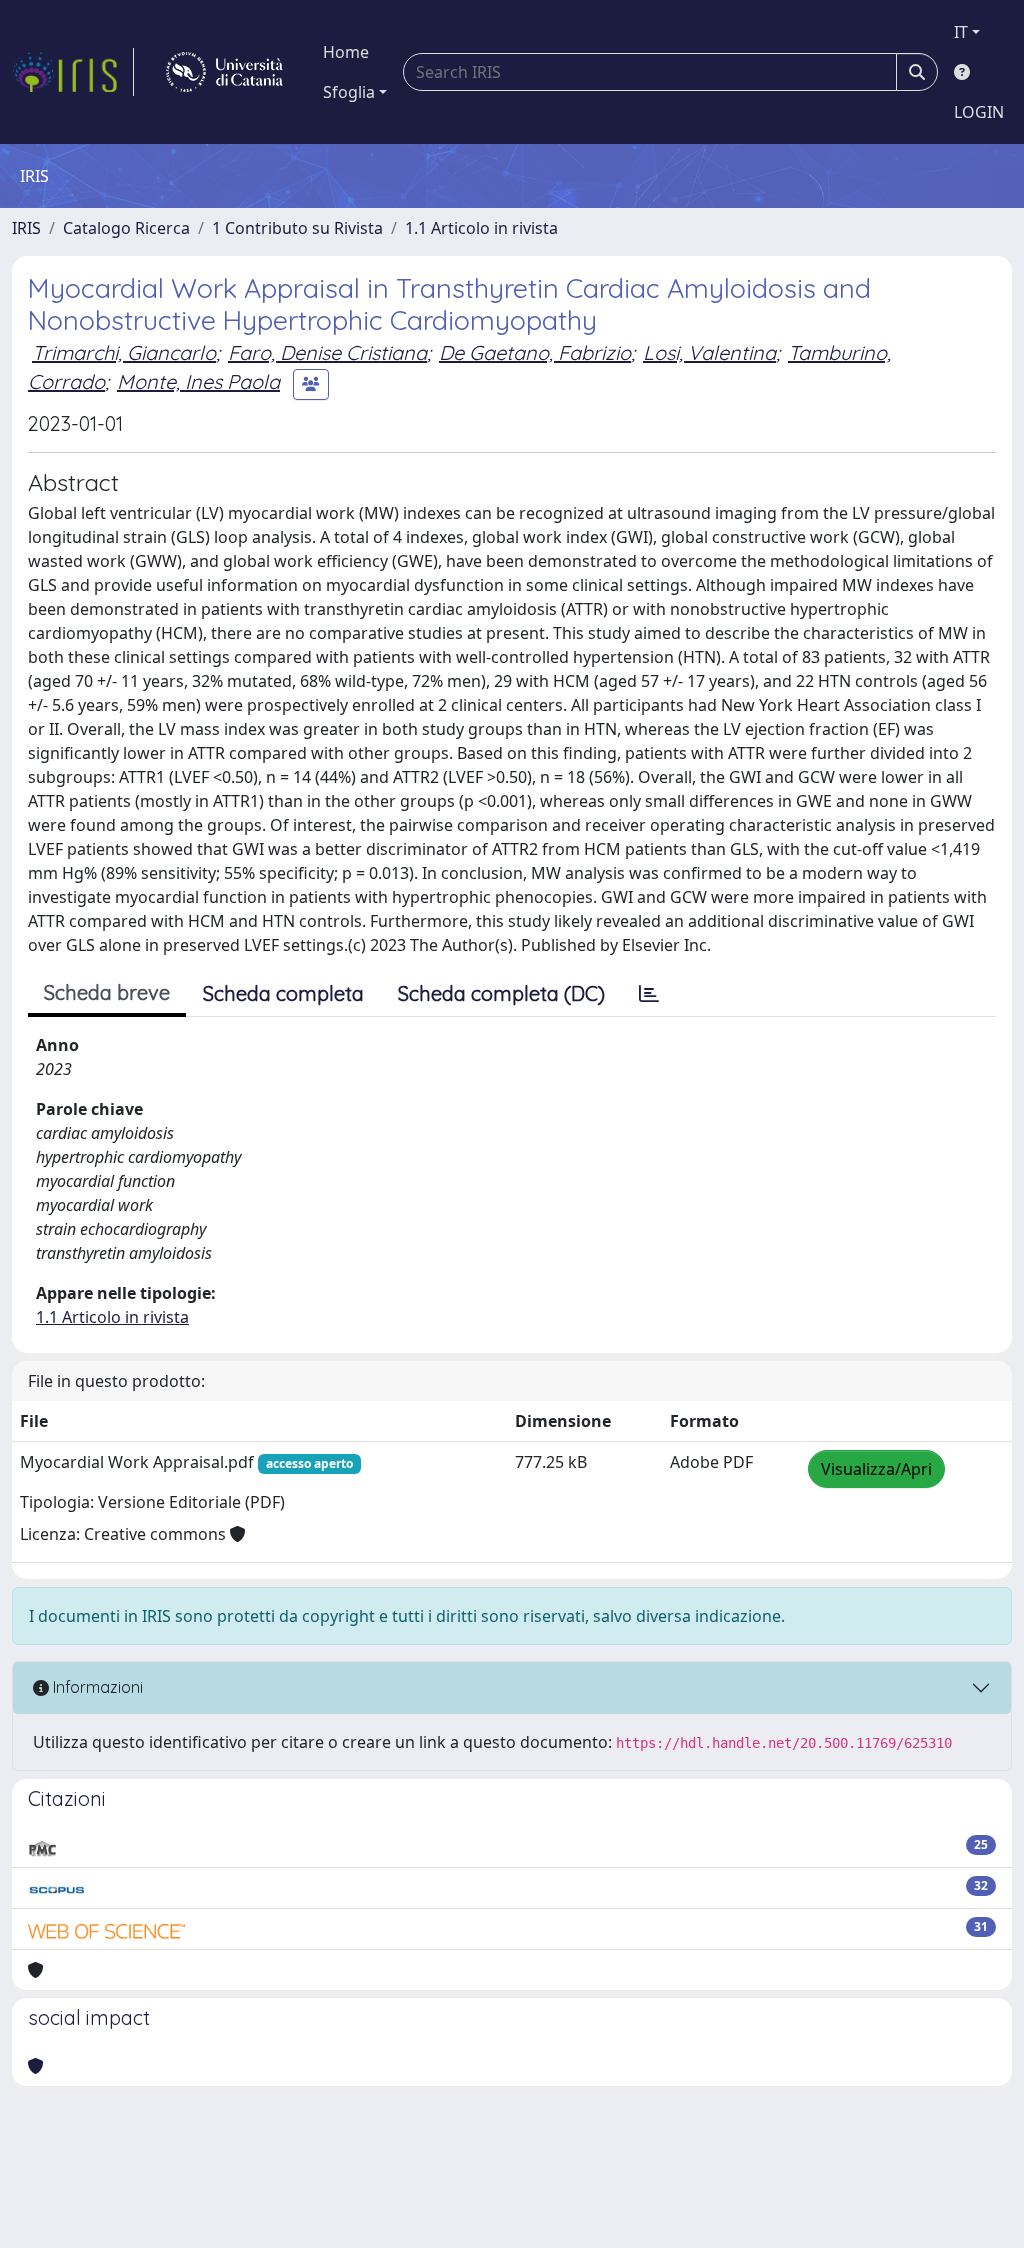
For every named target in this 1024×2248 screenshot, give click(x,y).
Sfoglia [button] (349, 92)
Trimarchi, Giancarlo (124, 352)
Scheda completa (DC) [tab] (501, 993)
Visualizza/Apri (876, 1469)
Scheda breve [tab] (107, 992)
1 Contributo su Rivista (297, 228)
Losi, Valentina (709, 352)
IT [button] (961, 32)
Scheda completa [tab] (283, 993)
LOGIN (979, 112)
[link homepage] (73, 72)
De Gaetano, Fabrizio (535, 352)
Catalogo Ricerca (126, 228)
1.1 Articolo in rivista (481, 228)
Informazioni (96, 1687)
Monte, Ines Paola (198, 381)
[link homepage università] (224, 72)
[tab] (649, 994)
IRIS (26, 228)
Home (346, 52)
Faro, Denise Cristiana (327, 352)
